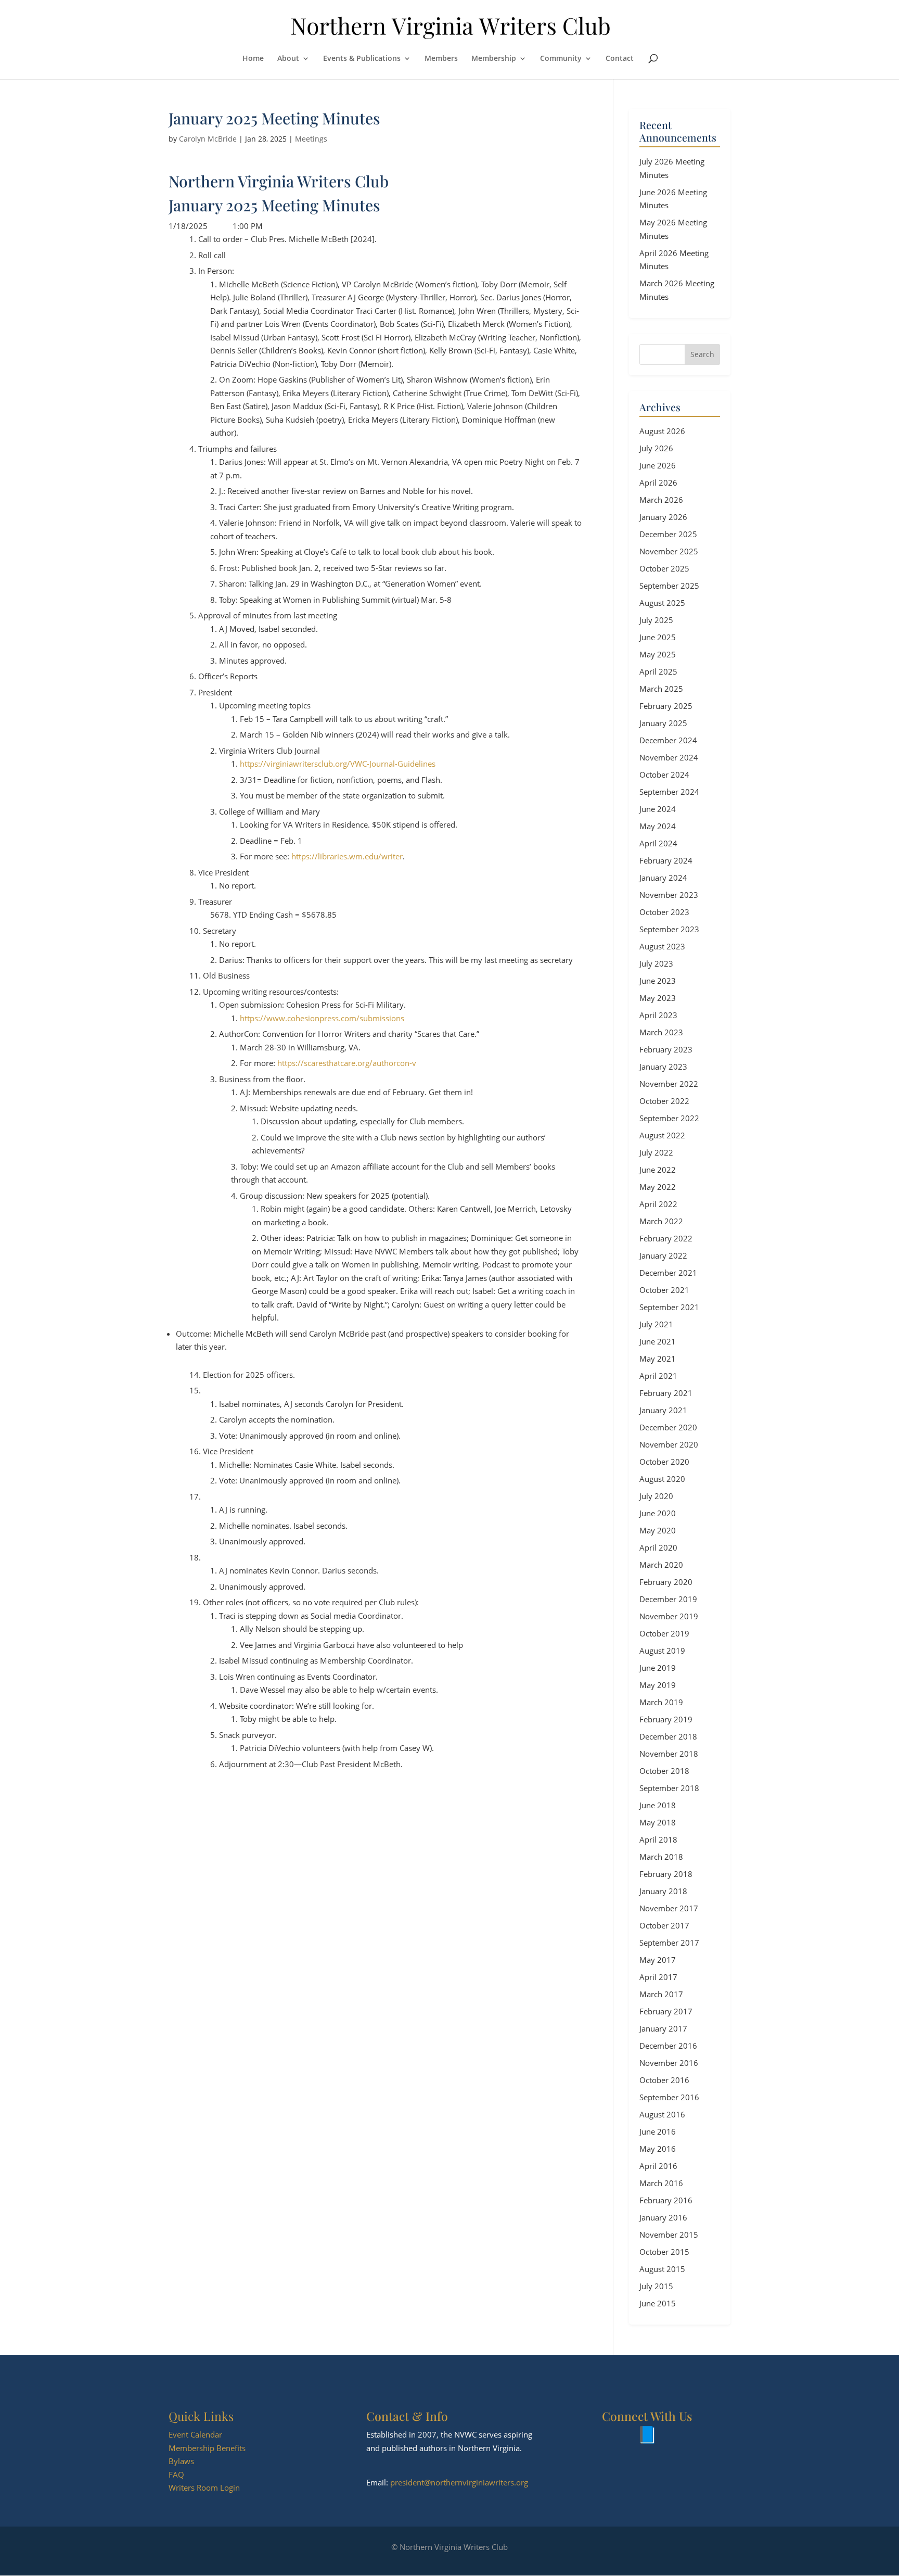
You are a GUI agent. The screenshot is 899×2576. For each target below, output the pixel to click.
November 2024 (669, 757)
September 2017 (669, 1943)
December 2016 (668, 2046)
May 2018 (658, 1822)
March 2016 (661, 2183)
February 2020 (666, 1582)
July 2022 (656, 1152)
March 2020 (661, 1565)
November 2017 (669, 1908)
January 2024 (663, 878)
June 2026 (658, 465)
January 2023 (663, 1067)
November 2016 (669, 2063)
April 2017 (658, 1977)
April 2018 (658, 1839)
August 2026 (662, 431)
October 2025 (664, 568)
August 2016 (662, 2114)
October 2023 (664, 912)
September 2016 (669, 2097)
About (288, 59)
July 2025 (656, 620)
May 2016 (658, 2149)
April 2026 (658, 483)
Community (561, 59)
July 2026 (656, 448)
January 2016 (663, 2217)
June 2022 (658, 1170)
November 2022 (669, 1084)
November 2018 (669, 1754)
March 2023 (661, 1032)
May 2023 (658, 998)
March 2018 (661, 1857)
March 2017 (661, 1994)
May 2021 (658, 1359)
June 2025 (658, 637)
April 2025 (658, 671)
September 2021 (669, 1307)
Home (253, 59)
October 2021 (664, 1290)
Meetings (311, 139)
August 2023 (662, 946)
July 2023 (656, 963)
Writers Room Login (204, 2488)
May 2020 (658, 1530)
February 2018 (666, 1874)
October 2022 (664, 1101)
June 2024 (658, 809)
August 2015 (662, 2269)
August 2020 (662, 1479)
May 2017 (658, 1960)
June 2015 (658, 2303)
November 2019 (669, 1616)
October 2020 (664, 1462)
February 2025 (666, 706)
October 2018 (664, 1771)
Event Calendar (195, 2434)
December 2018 (668, 1736)
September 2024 (669, 792)
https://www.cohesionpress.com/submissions (322, 1018)
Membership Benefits (207, 2448)
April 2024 (658, 843)
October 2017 (664, 1925)
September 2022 (669, 1118)
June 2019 (658, 1668)
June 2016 (658, 2131)
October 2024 (664, 775)
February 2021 (666, 1393)
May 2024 (658, 826)
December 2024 (668, 740)
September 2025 (669, 586)
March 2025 (661, 689)
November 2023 (669, 895)
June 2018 (658, 1805)
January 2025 (663, 723)
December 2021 (668, 1273)
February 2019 (666, 1719)
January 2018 (663, 1891)
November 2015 (669, 2235)
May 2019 (658, 1685)
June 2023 (658, 981)
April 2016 (658, 2166)
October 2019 (664, 1633)
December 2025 (668, 534)
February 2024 (666, 860)
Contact (620, 59)
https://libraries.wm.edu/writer (347, 856)
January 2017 (663, 2028)
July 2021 (656, 1324)
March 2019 (661, 1702)
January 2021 (663, 1410)
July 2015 (656, 2286)
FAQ (176, 2475)
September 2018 (669, 1788)
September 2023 (669, 929)
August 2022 (662, 1135)
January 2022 (663, 1255)
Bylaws (181, 2461)
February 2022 (666, 1238)
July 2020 (656, 1496)
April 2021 (658, 1376)
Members (441, 59)
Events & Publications (362, 59)
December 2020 (668, 1427)
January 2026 (663, 517)
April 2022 (658, 1204)
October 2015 (664, 2252)
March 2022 (661, 1221)
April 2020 (658, 1547)
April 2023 (658, 1015)
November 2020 (669, 1444)
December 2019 (668, 1599)
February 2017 (666, 2011)
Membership (494, 59)
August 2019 (662, 1651)
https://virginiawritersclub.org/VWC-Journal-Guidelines (338, 764)
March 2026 (661, 500)
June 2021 (658, 1341)
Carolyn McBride (208, 139)
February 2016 (666, 2200)
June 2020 (658, 1513)
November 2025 (669, 551)
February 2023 (666, 1049)
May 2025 (658, 654)
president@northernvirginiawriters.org (459, 2482)
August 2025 (662, 603)
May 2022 (658, 1187)
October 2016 (664, 2080)
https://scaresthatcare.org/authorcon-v (347, 1063)
